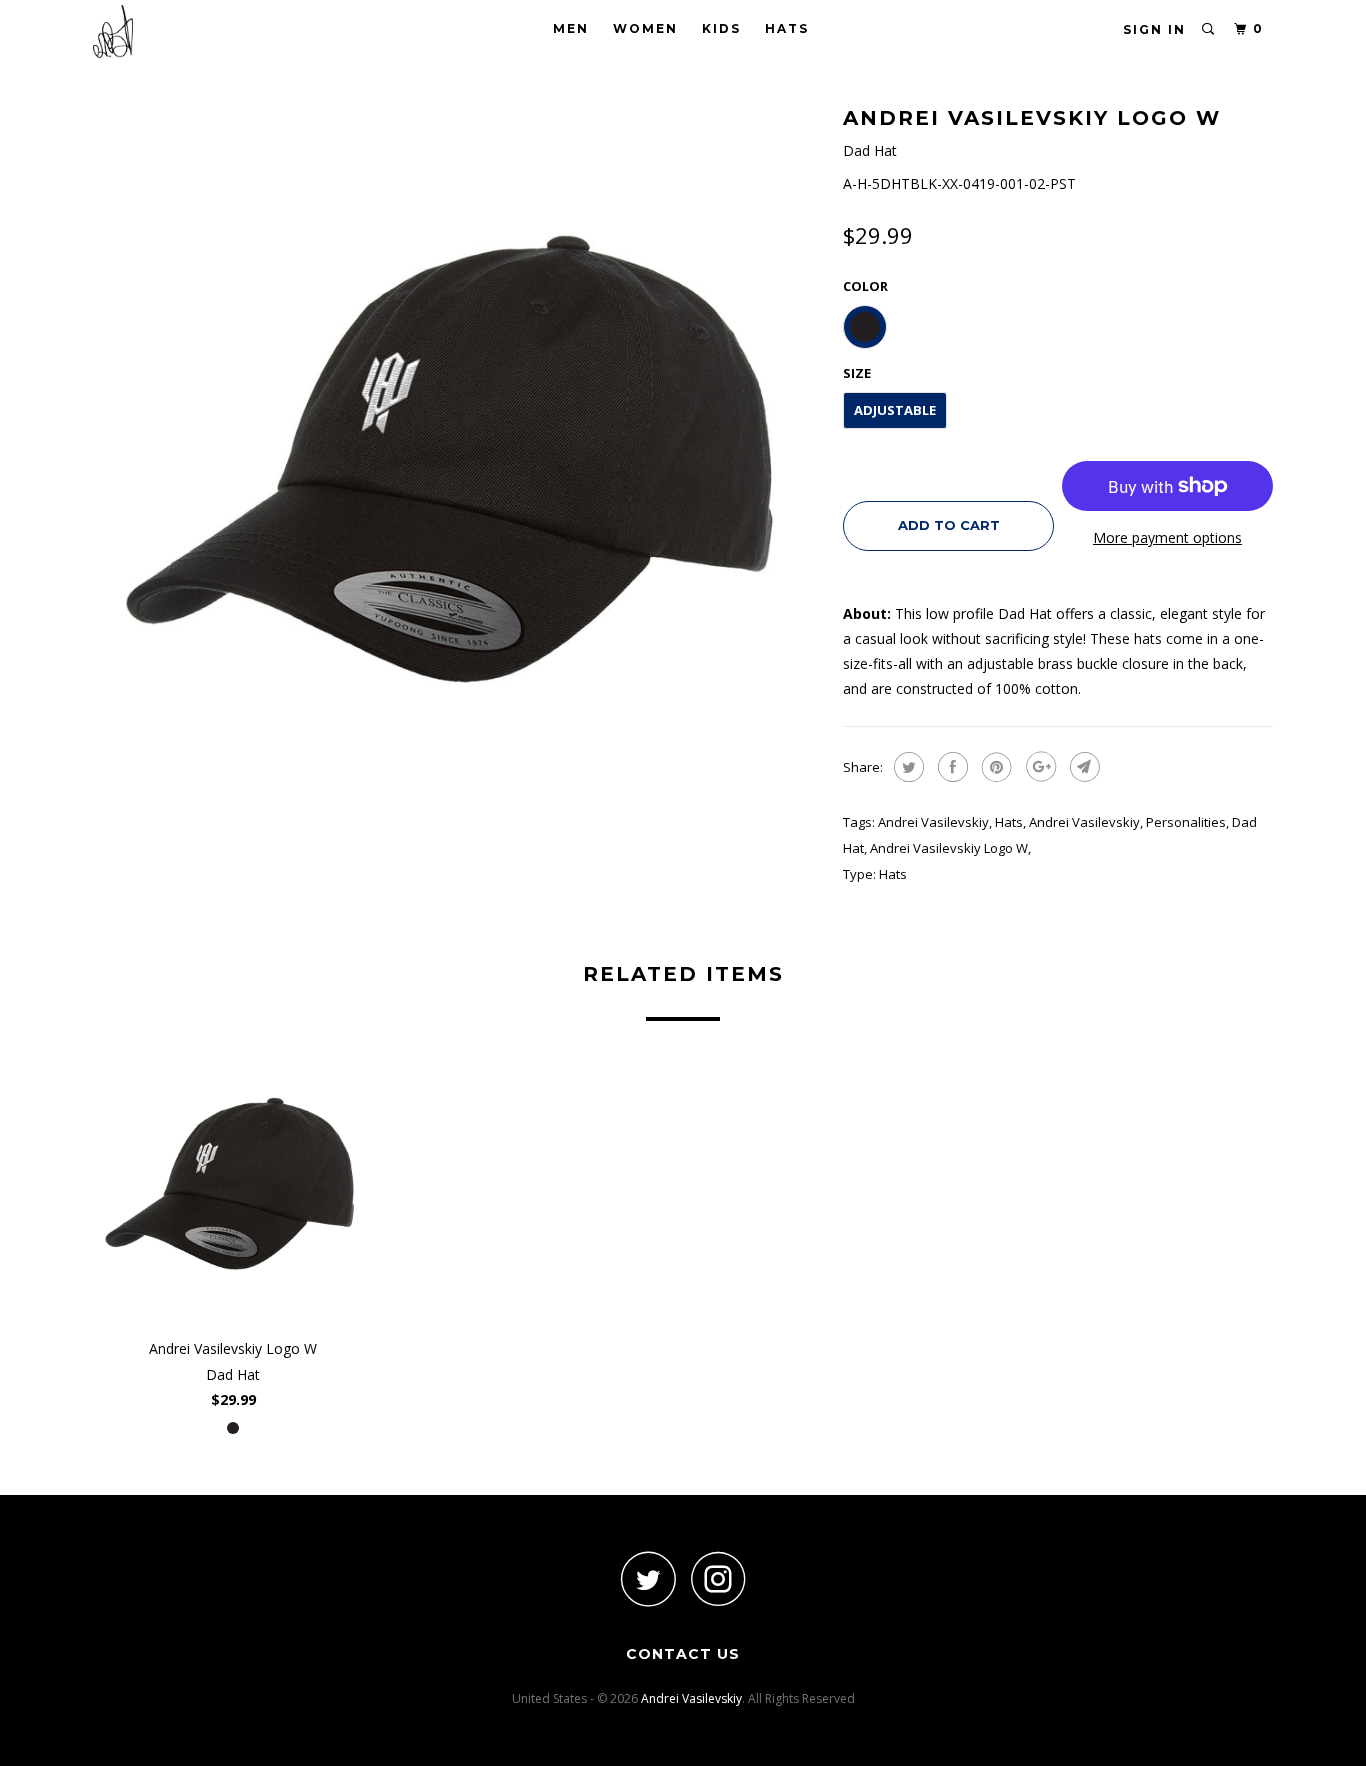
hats (1009, 822)
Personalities (1186, 822)
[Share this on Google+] (1038, 767)
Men (571, 28)
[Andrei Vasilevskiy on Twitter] (648, 1578)
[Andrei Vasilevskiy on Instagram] (718, 1578)
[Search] (1209, 29)
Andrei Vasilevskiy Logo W (949, 848)
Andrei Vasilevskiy (933, 822)
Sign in (1154, 29)
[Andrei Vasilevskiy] (195, 31)
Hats (787, 28)
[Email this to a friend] (1082, 767)
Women (645, 28)
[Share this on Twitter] (906, 767)
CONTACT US (683, 1654)
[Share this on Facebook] (950, 767)
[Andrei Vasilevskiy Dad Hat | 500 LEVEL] (458, 465)
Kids (721, 28)
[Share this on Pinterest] (994, 767)
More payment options (1167, 537)
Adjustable (895, 410)
